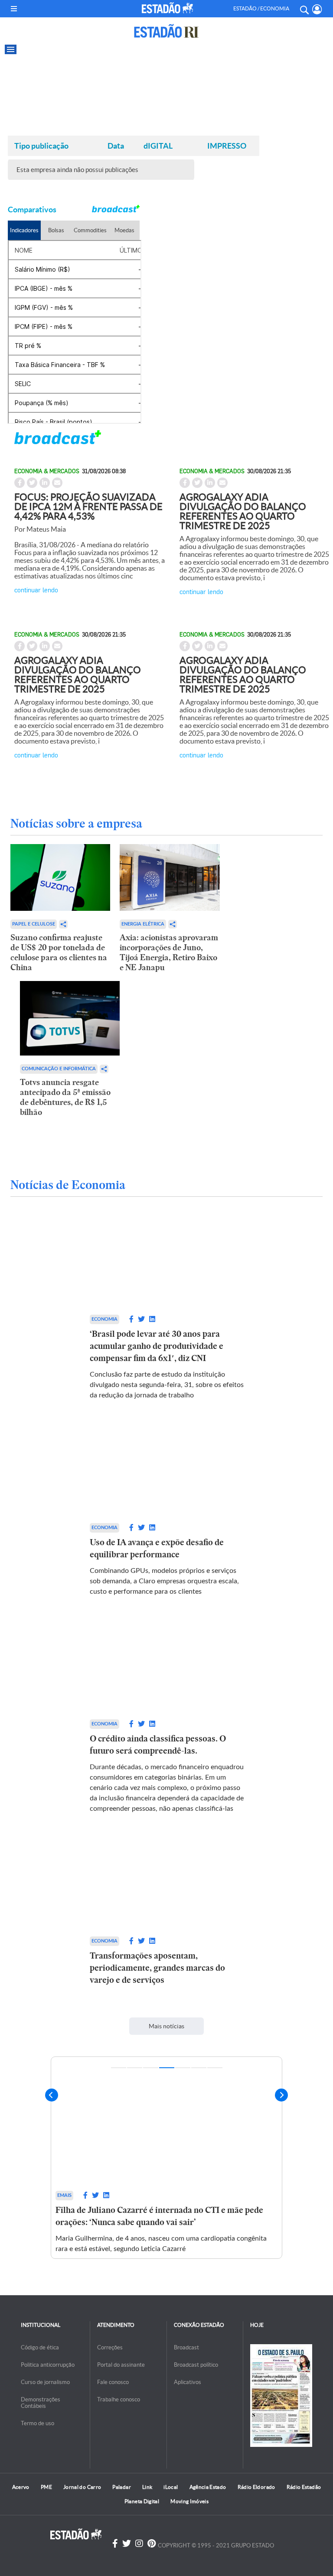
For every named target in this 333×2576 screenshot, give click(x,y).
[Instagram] (139, 2544)
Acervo (21, 2487)
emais (64, 2195)
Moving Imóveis (189, 2501)
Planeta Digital (142, 2501)
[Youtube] (152, 2544)
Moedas (124, 230)
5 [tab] (183, 2068)
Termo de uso (38, 2423)
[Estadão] (167, 8)
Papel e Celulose (34, 924)
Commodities (90, 230)
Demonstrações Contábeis (41, 2403)
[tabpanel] (166, 2158)
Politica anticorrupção (48, 2365)
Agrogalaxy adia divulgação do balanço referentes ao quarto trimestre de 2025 (243, 511)
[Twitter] (127, 2544)
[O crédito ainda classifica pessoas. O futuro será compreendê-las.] (167, 1667)
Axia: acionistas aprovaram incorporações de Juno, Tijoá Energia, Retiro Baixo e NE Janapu (169, 952)
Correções (110, 2347)
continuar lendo (36, 590)
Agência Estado (208, 2487)
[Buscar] (304, 9)
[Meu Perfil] (317, 9)
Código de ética (40, 2347)
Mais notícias (166, 2026)
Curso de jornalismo (45, 2382)
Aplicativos (188, 2382)
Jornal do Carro (82, 2487)
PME (46, 2487)
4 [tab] (167, 2068)
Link (147, 2487)
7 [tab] (215, 2068)
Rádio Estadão (304, 2487)
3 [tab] (151, 2068)
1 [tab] (119, 2068)
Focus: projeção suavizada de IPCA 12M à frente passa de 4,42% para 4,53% (88, 507)
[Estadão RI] (166, 31)
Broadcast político (196, 2365)
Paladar (122, 2487)
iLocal (171, 2487)
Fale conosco (113, 2382)
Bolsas (56, 230)
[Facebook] (115, 2544)
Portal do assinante (121, 2365)
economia (104, 1319)
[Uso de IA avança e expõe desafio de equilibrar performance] (167, 1471)
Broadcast (186, 2347)
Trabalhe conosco (119, 2399)
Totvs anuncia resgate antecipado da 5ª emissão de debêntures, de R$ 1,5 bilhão (65, 1097)
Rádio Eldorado (256, 2487)
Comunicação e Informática (59, 1069)
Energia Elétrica (143, 924)
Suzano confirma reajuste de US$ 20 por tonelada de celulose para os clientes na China (59, 952)
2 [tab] (135, 2068)
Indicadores (24, 230)
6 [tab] (199, 2068)
